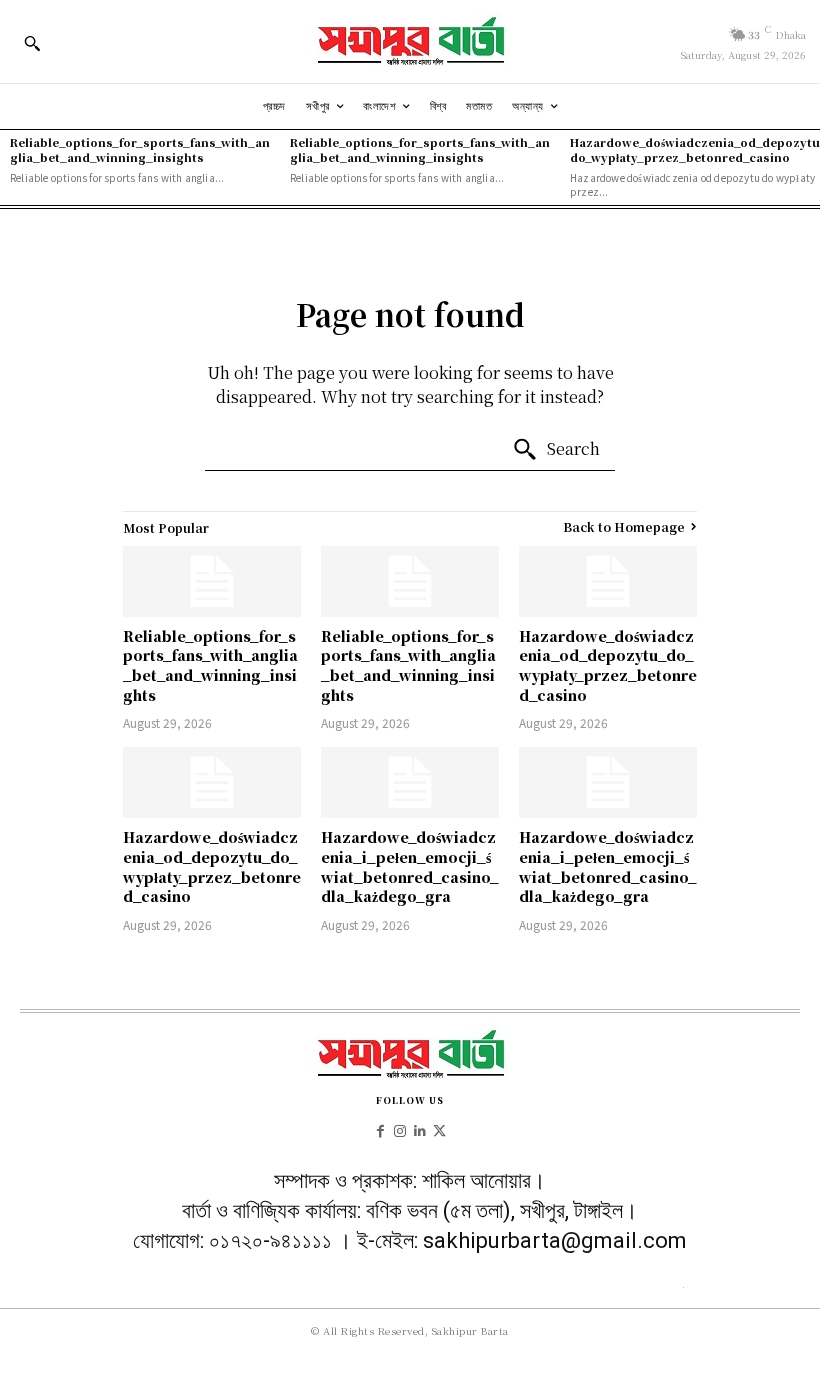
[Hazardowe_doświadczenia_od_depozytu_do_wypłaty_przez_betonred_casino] (608, 581)
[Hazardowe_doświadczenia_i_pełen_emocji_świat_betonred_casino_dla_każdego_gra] (410, 782)
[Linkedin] (420, 1129)
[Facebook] (381, 1129)
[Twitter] (440, 1129)
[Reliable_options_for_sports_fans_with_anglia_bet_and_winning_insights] (212, 581)
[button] (32, 43)
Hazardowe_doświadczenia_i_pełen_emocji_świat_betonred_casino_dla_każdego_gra (410, 866)
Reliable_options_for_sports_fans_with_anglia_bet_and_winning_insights (140, 149)
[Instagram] (400, 1129)
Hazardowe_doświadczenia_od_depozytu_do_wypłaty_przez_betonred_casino (608, 665)
